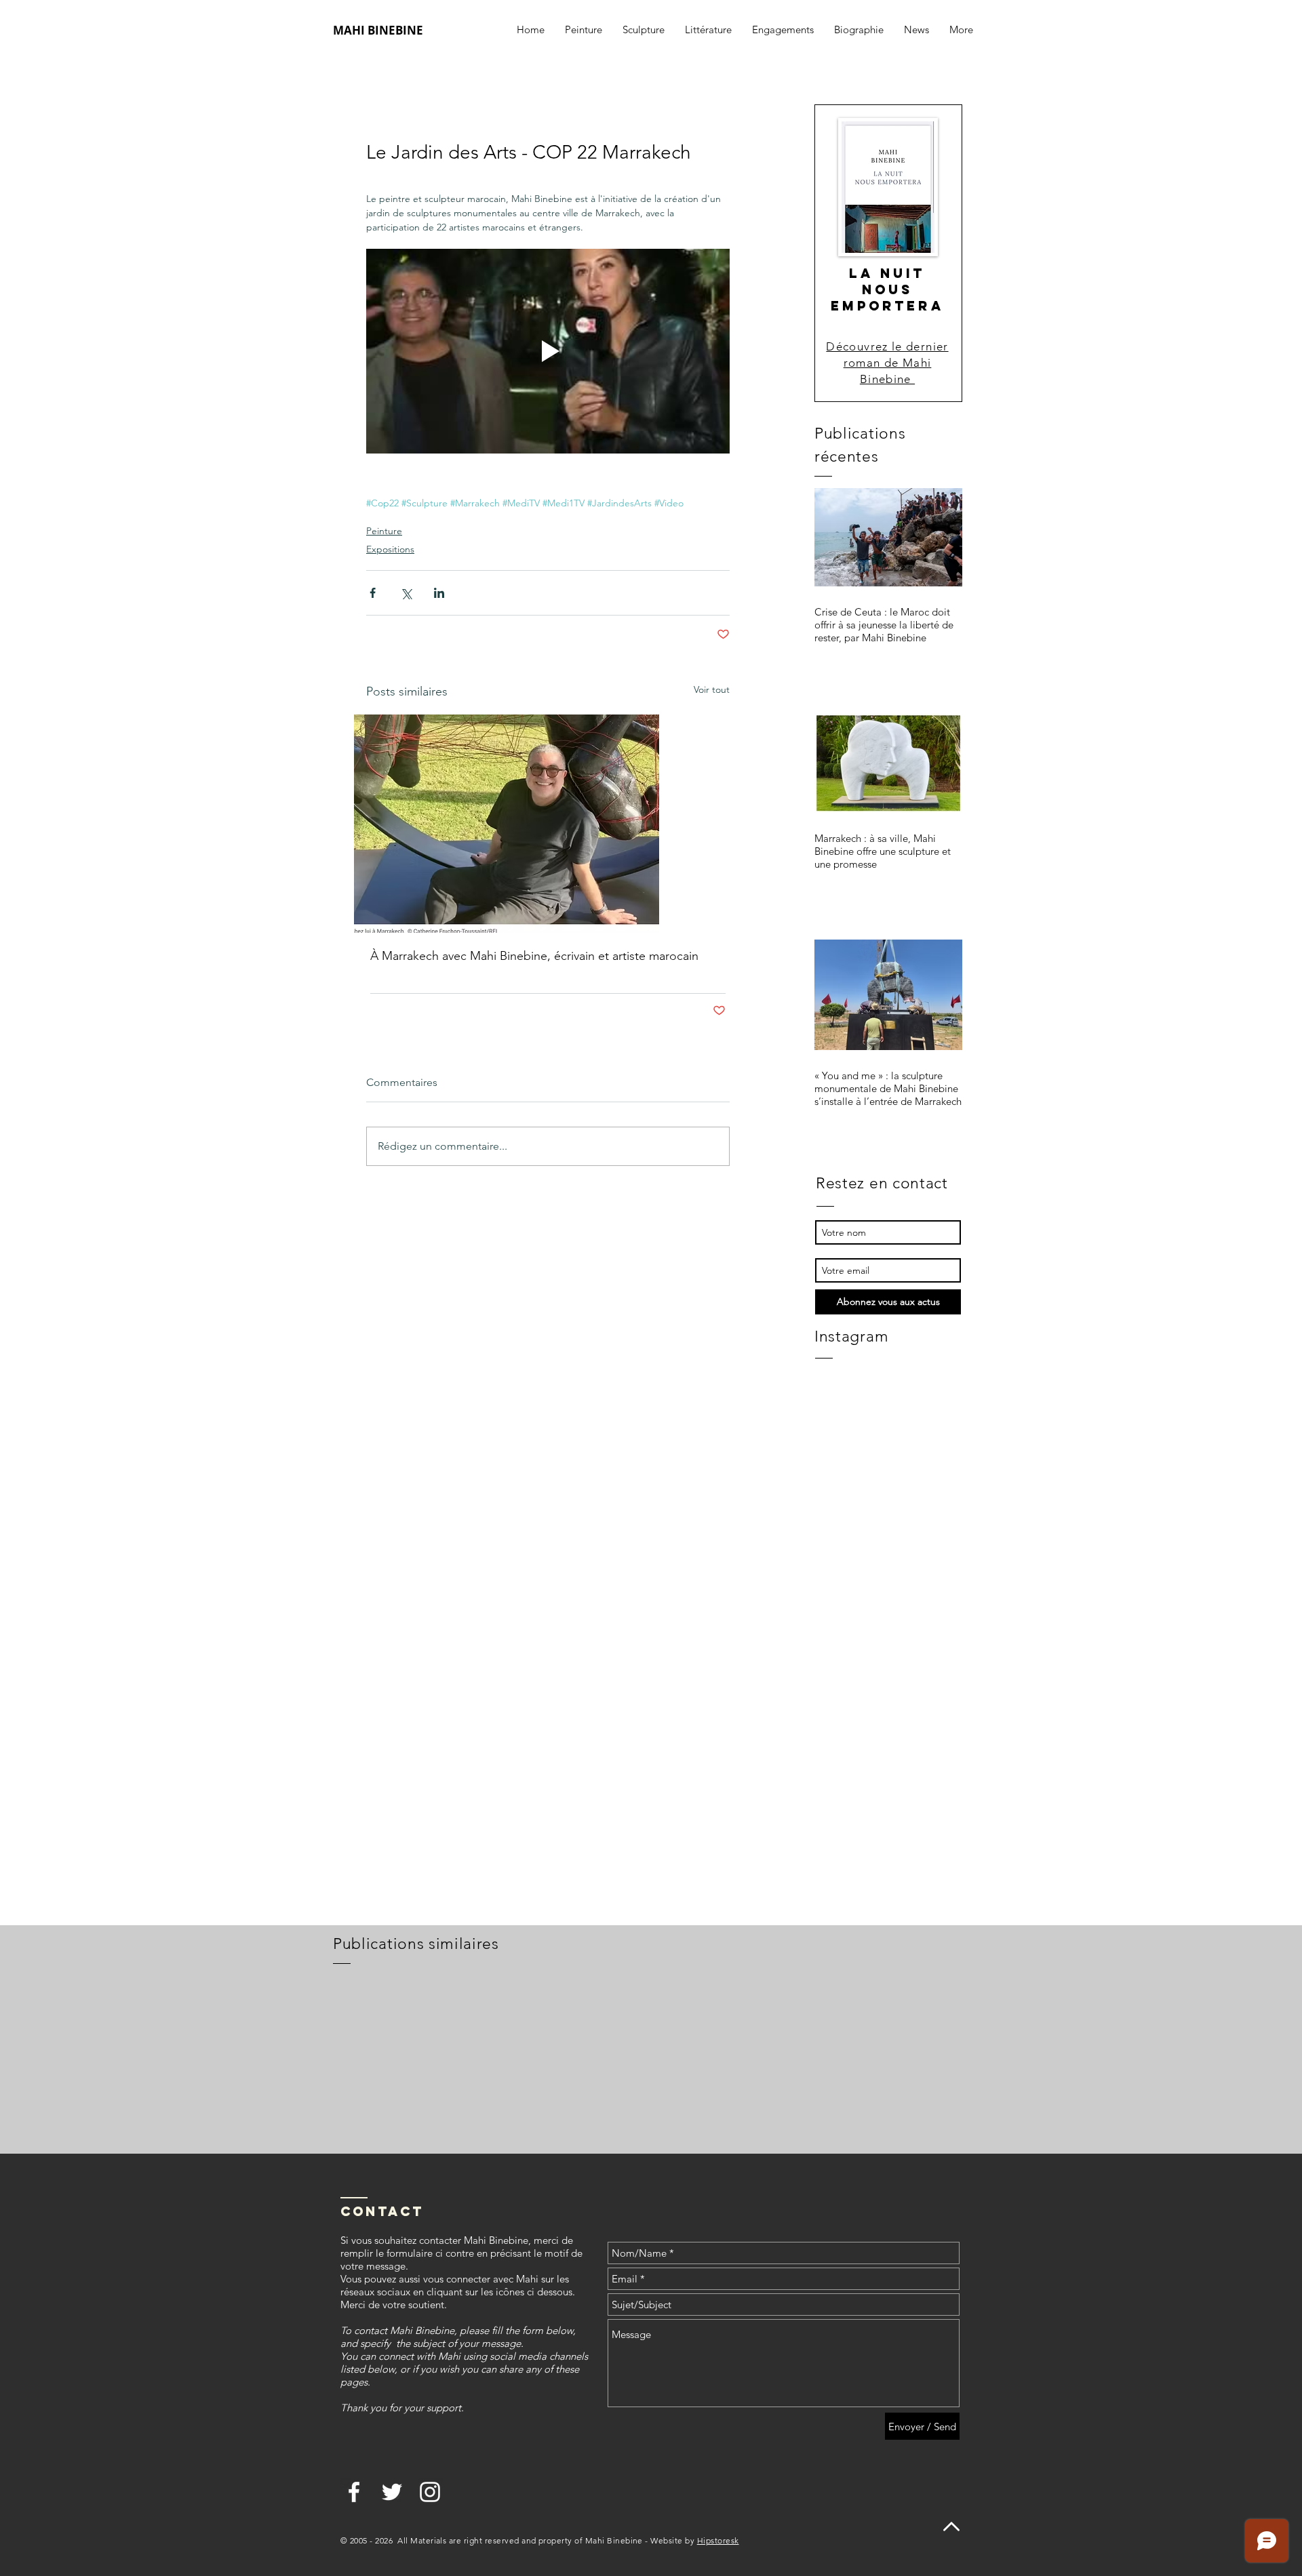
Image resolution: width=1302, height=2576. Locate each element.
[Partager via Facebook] (373, 593)
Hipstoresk (718, 2540)
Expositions (390, 549)
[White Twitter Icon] (392, 2492)
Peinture (384, 531)
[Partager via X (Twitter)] (406, 593)
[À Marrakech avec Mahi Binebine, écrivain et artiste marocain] (548, 824)
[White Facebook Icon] (354, 2492)
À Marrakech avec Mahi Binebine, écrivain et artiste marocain (534, 956)
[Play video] (548, 351)
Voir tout (712, 689)
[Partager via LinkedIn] (439, 593)
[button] (783, 30)
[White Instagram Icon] (430, 2492)
